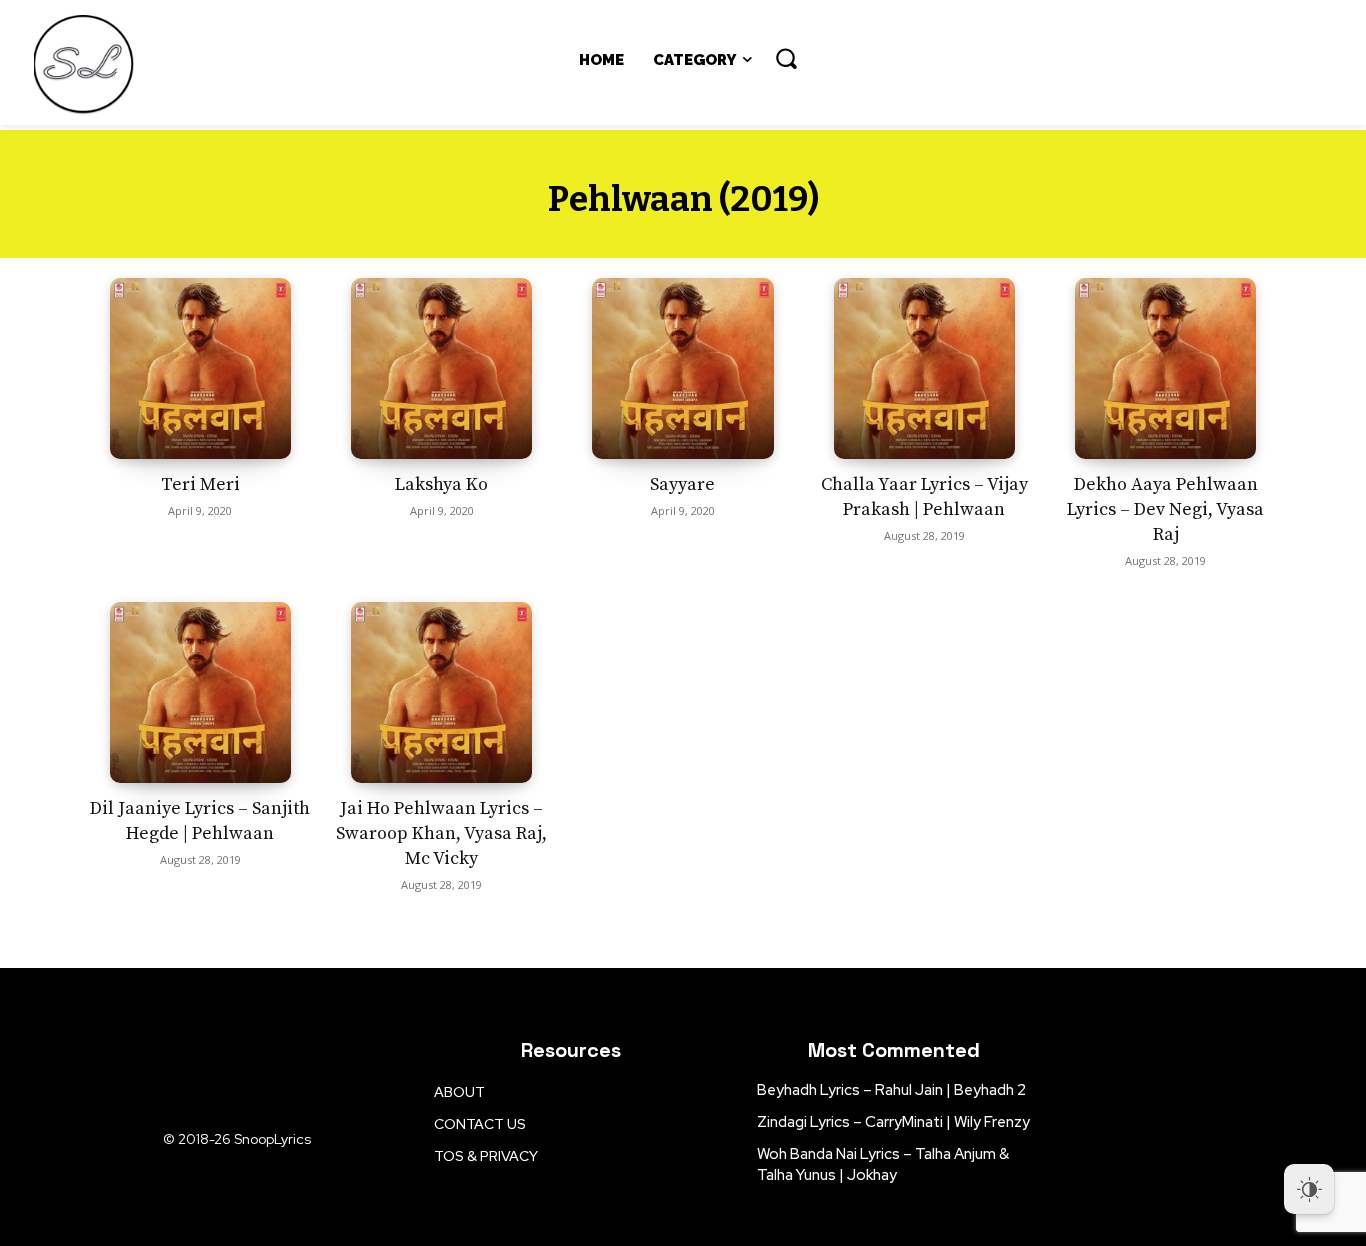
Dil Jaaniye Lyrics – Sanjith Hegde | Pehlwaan (200, 821)
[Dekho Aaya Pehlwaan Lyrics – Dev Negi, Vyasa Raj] (1165, 368)
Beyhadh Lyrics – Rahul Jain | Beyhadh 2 (891, 1090)
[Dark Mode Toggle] (1309, 1189)
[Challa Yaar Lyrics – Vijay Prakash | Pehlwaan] (924, 368)
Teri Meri (200, 484)
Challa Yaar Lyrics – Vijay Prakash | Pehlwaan (924, 497)
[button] (786, 58)
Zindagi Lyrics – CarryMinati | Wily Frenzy (893, 1122)
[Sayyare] (682, 368)
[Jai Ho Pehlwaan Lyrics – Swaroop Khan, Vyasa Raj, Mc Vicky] (441, 692)
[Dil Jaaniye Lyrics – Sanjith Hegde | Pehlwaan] (200, 692)
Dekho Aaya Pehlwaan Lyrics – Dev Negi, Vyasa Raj (1165, 509)
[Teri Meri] (200, 368)
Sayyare (682, 484)
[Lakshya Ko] (441, 368)
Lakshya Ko (441, 484)
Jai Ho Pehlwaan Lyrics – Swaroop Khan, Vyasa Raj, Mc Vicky (441, 833)
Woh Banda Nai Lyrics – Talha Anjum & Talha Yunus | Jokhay (883, 1164)
